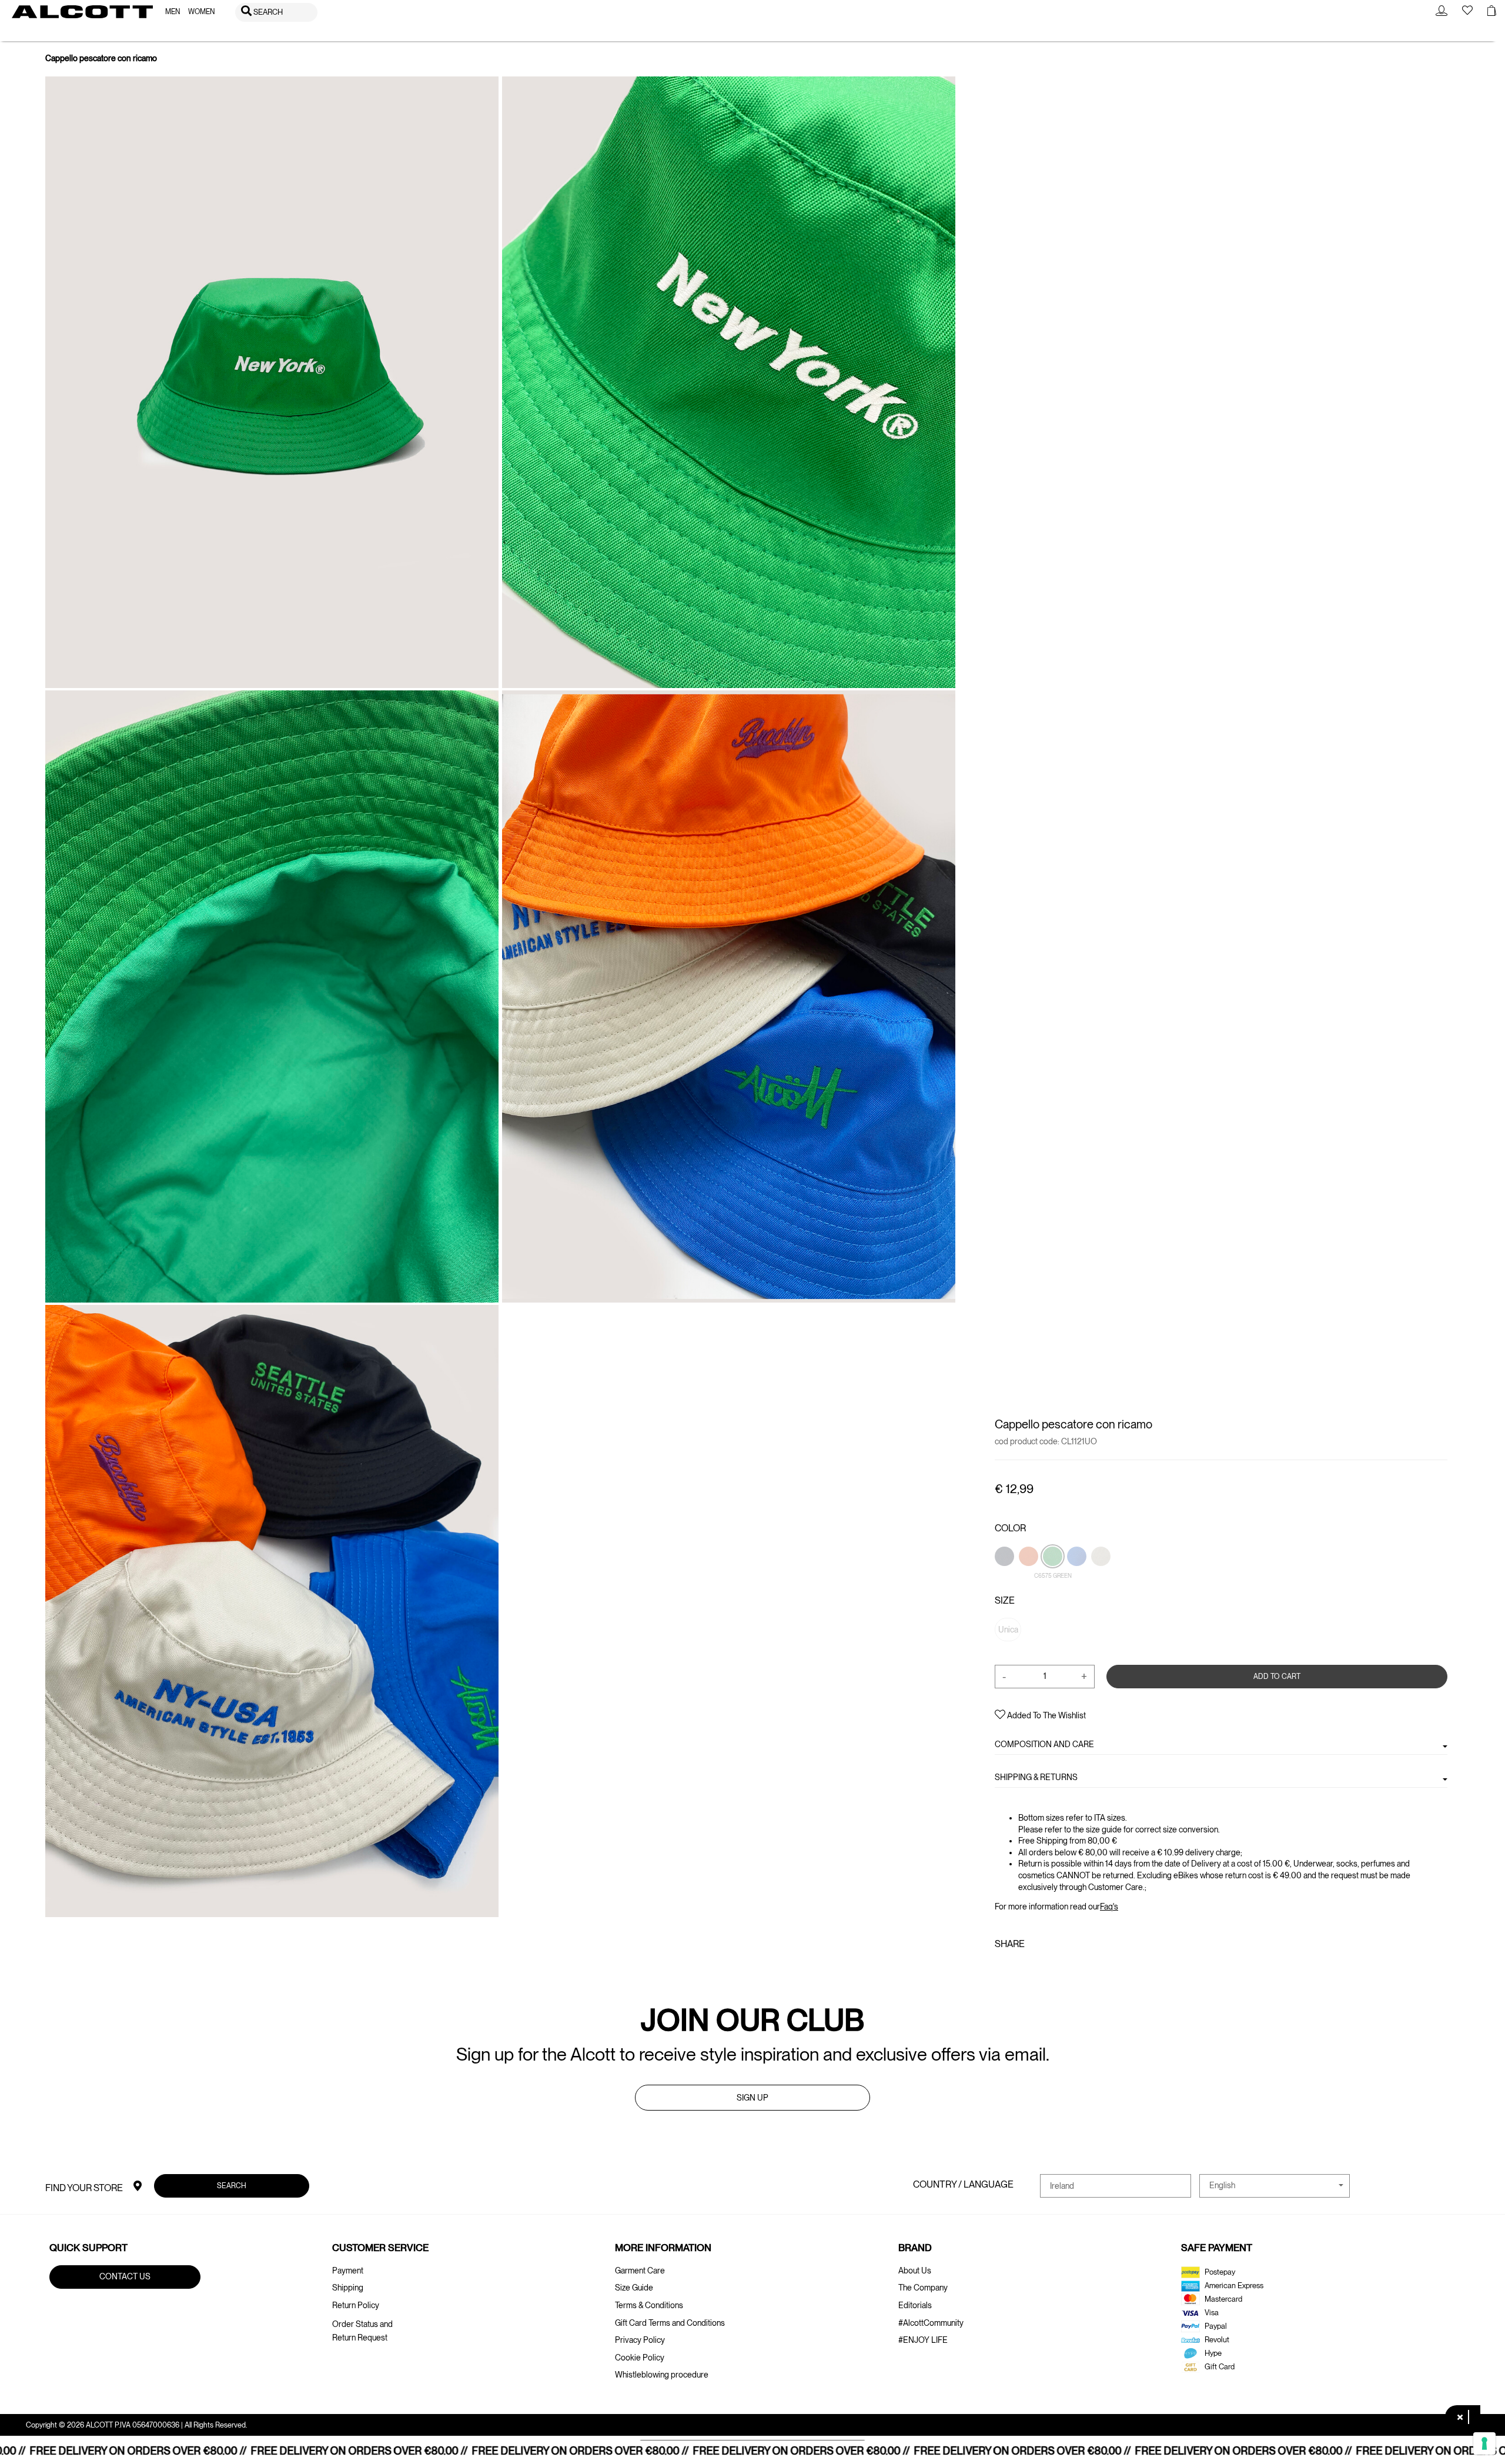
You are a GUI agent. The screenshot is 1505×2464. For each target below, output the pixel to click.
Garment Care (640, 2271)
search (232, 2186)
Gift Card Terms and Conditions (670, 2323)
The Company (923, 2288)
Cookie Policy (640, 2358)
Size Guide (634, 2288)
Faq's (1109, 1907)
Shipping (348, 2288)
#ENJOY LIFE (923, 2340)
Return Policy (356, 2305)
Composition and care (1044, 1744)
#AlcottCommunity (931, 2323)
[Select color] (1005, 1576)
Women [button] (201, 12)
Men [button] (173, 12)
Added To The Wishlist (1046, 1715)
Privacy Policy (640, 2340)
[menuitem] (173, 12)
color (1010, 1528)
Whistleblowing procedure (662, 2375)
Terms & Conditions (649, 2305)
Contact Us (125, 2276)
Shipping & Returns (1036, 1777)
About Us (915, 2271)
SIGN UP (752, 2098)
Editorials (915, 2305)
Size (1005, 1600)
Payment (348, 2271)
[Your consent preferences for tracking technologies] (1484, 2443)
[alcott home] (82, 12)
